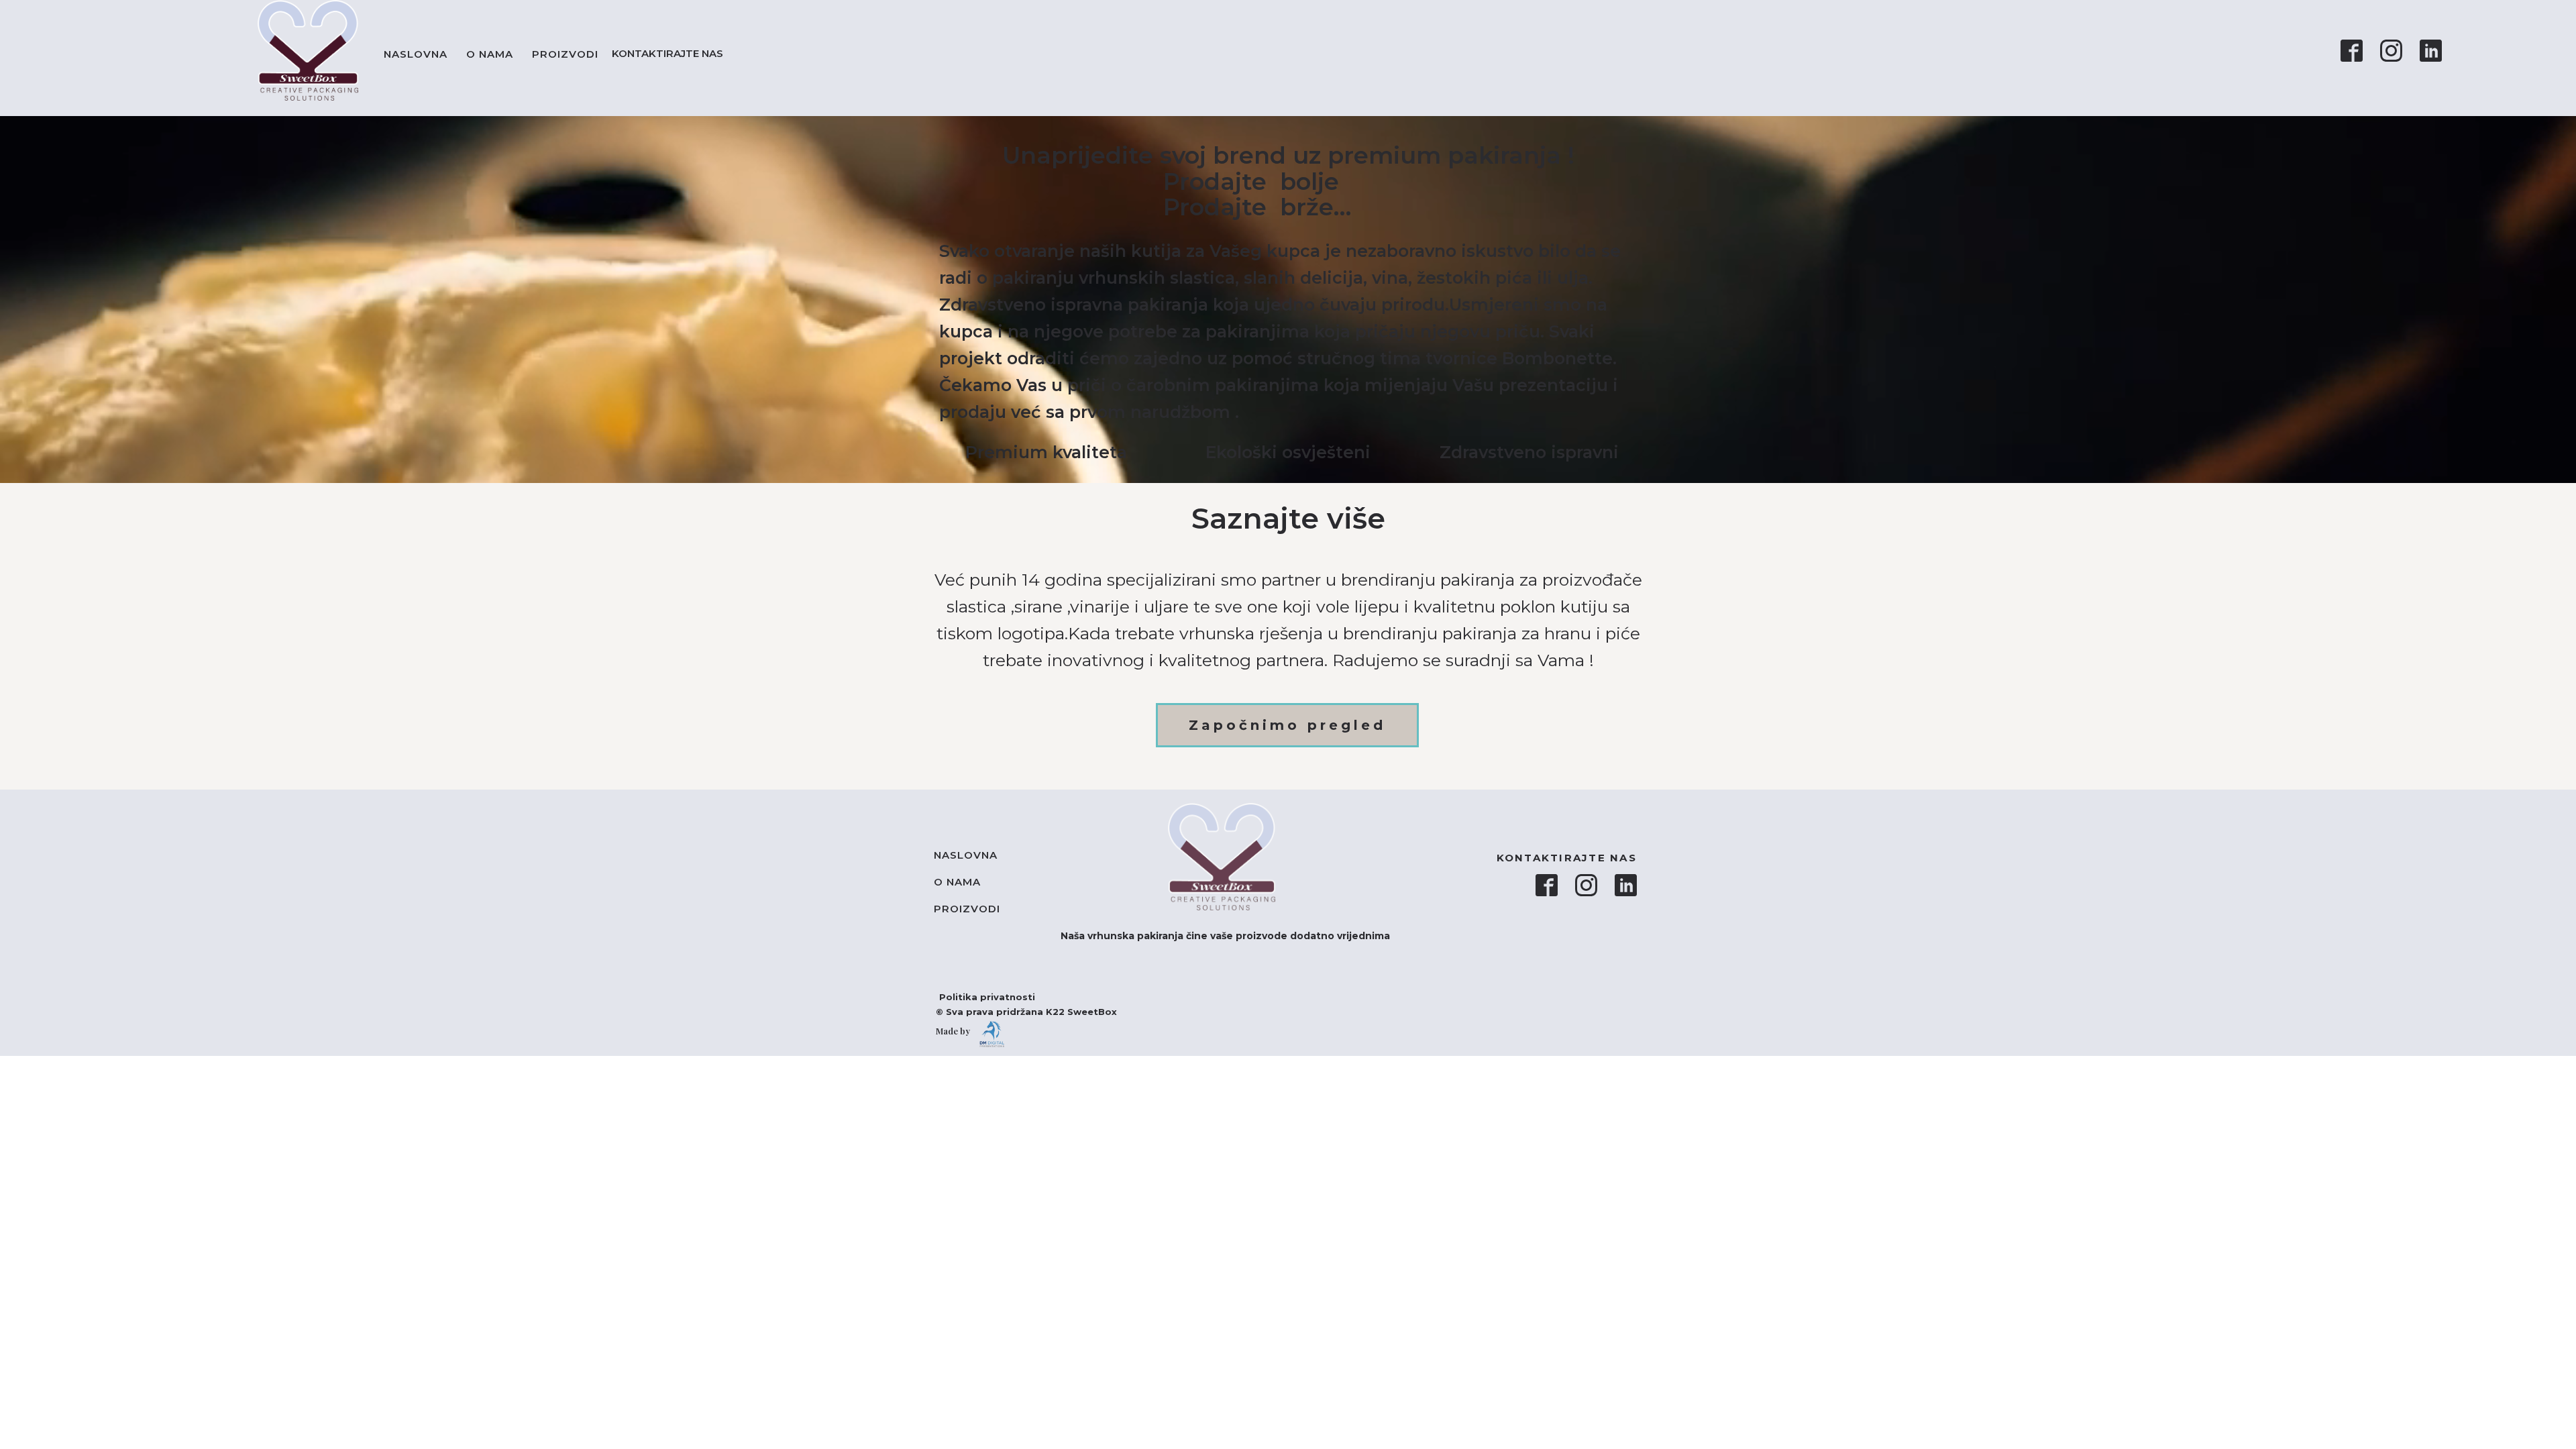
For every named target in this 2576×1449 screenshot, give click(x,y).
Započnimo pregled (1287, 725)
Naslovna (416, 54)
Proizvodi (565, 54)
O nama (490, 54)
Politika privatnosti (980, 997)
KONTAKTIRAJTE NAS (670, 53)
